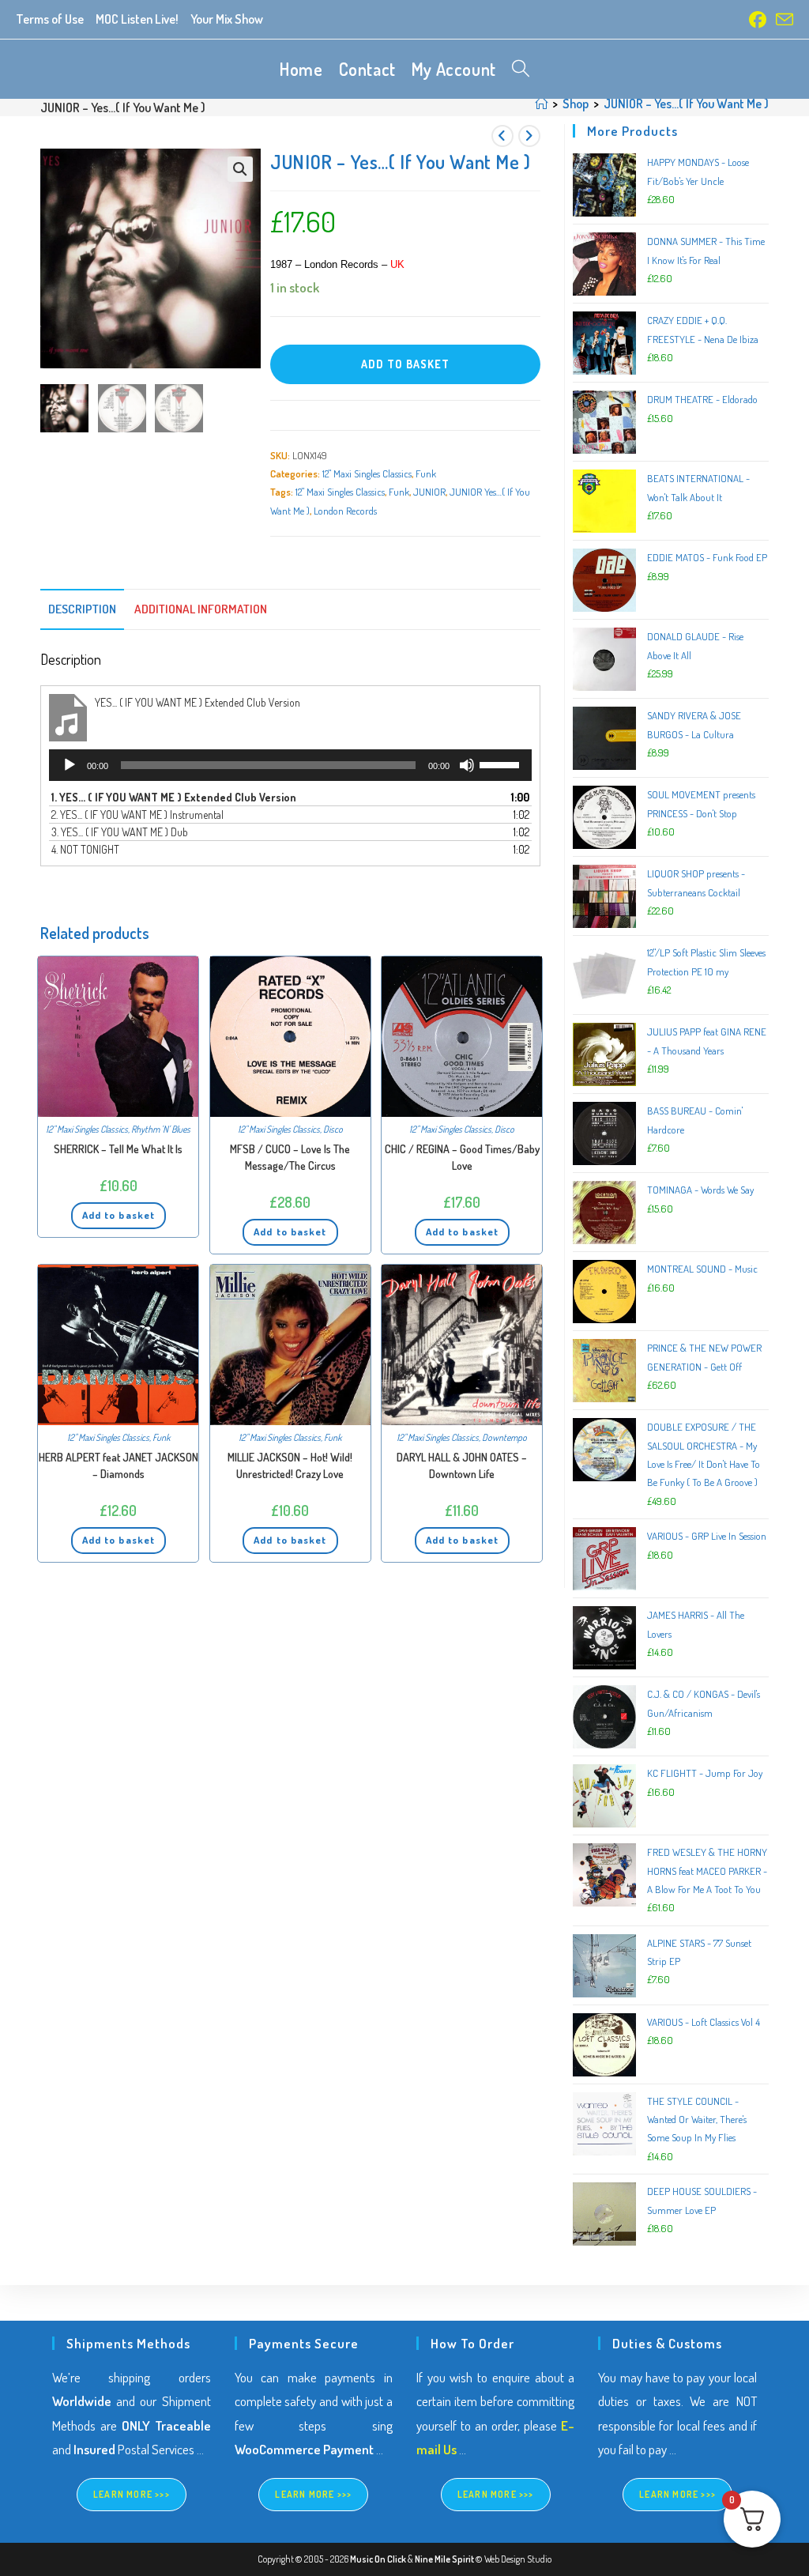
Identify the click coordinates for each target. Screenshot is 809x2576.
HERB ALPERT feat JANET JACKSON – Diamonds (119, 1465)
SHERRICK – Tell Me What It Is (118, 1149)
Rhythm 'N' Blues (161, 1129)
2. (137, 815)
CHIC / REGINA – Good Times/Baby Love (462, 1157)
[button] (240, 169)
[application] (290, 765)
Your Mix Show (227, 19)
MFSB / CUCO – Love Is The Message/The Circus (290, 1157)
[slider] (502, 764)
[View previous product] (502, 136)
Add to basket (405, 364)
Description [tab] (82, 609)
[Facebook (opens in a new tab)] (758, 20)
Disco (333, 1129)
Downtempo (504, 1437)
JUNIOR (429, 492)
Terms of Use (50, 19)
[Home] (541, 104)
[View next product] (529, 136)
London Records (345, 511)
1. (174, 797)
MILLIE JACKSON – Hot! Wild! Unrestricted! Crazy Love (290, 1465)
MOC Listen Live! (137, 19)
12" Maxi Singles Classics (367, 473)
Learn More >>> (132, 2494)
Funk (426, 473)
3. (120, 832)
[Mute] (467, 765)
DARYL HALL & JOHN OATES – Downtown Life (462, 1465)
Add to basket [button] (119, 1215)
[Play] (70, 765)
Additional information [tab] (201, 609)
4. (85, 849)
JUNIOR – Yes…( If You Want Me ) (686, 104)
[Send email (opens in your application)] (782, 20)
